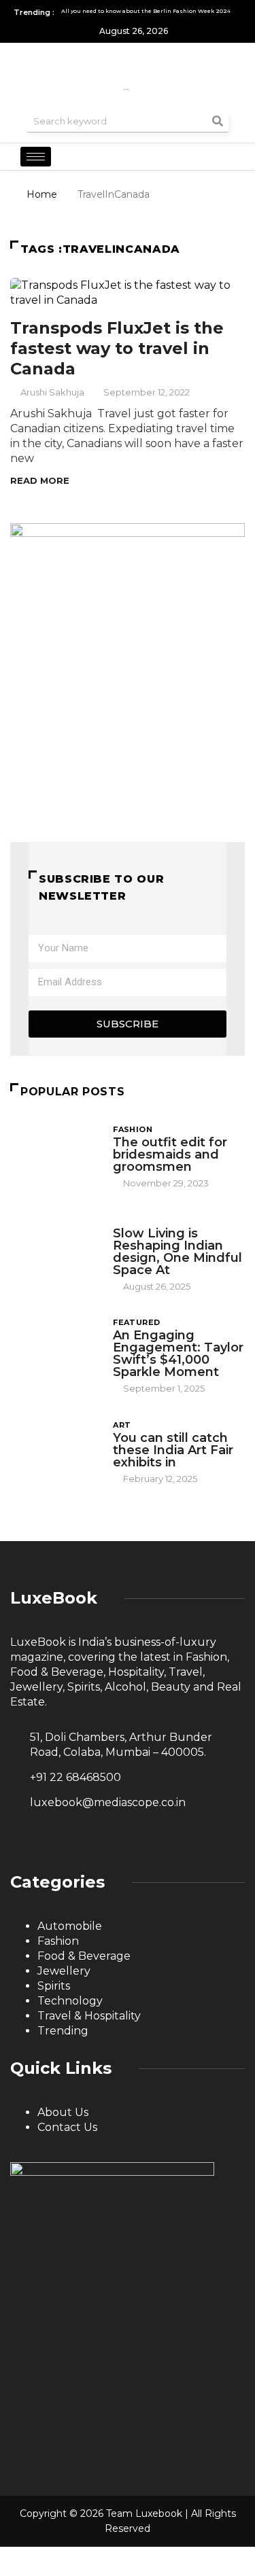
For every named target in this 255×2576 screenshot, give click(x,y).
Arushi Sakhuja (52, 392)
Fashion (133, 1129)
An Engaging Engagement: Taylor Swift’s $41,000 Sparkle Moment (178, 1354)
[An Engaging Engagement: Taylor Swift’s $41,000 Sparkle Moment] (55, 1350)
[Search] (218, 121)
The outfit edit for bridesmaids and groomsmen (170, 1154)
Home (42, 194)
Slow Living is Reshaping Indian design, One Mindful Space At (177, 1252)
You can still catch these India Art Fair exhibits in (173, 1450)
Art (122, 1425)
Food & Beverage (84, 1956)
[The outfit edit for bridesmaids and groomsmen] (55, 1156)
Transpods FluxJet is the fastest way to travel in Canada (117, 348)
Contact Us (67, 2127)
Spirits (54, 1986)
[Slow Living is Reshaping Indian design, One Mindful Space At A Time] (55, 1248)
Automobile (70, 1926)
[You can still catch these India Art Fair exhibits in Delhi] (55, 1452)
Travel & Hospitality (89, 2016)
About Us (63, 2112)
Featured (137, 1322)
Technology (70, 2001)
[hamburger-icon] (36, 157)
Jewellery (64, 1971)
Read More (40, 480)
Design (130, 1220)
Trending (63, 2031)
